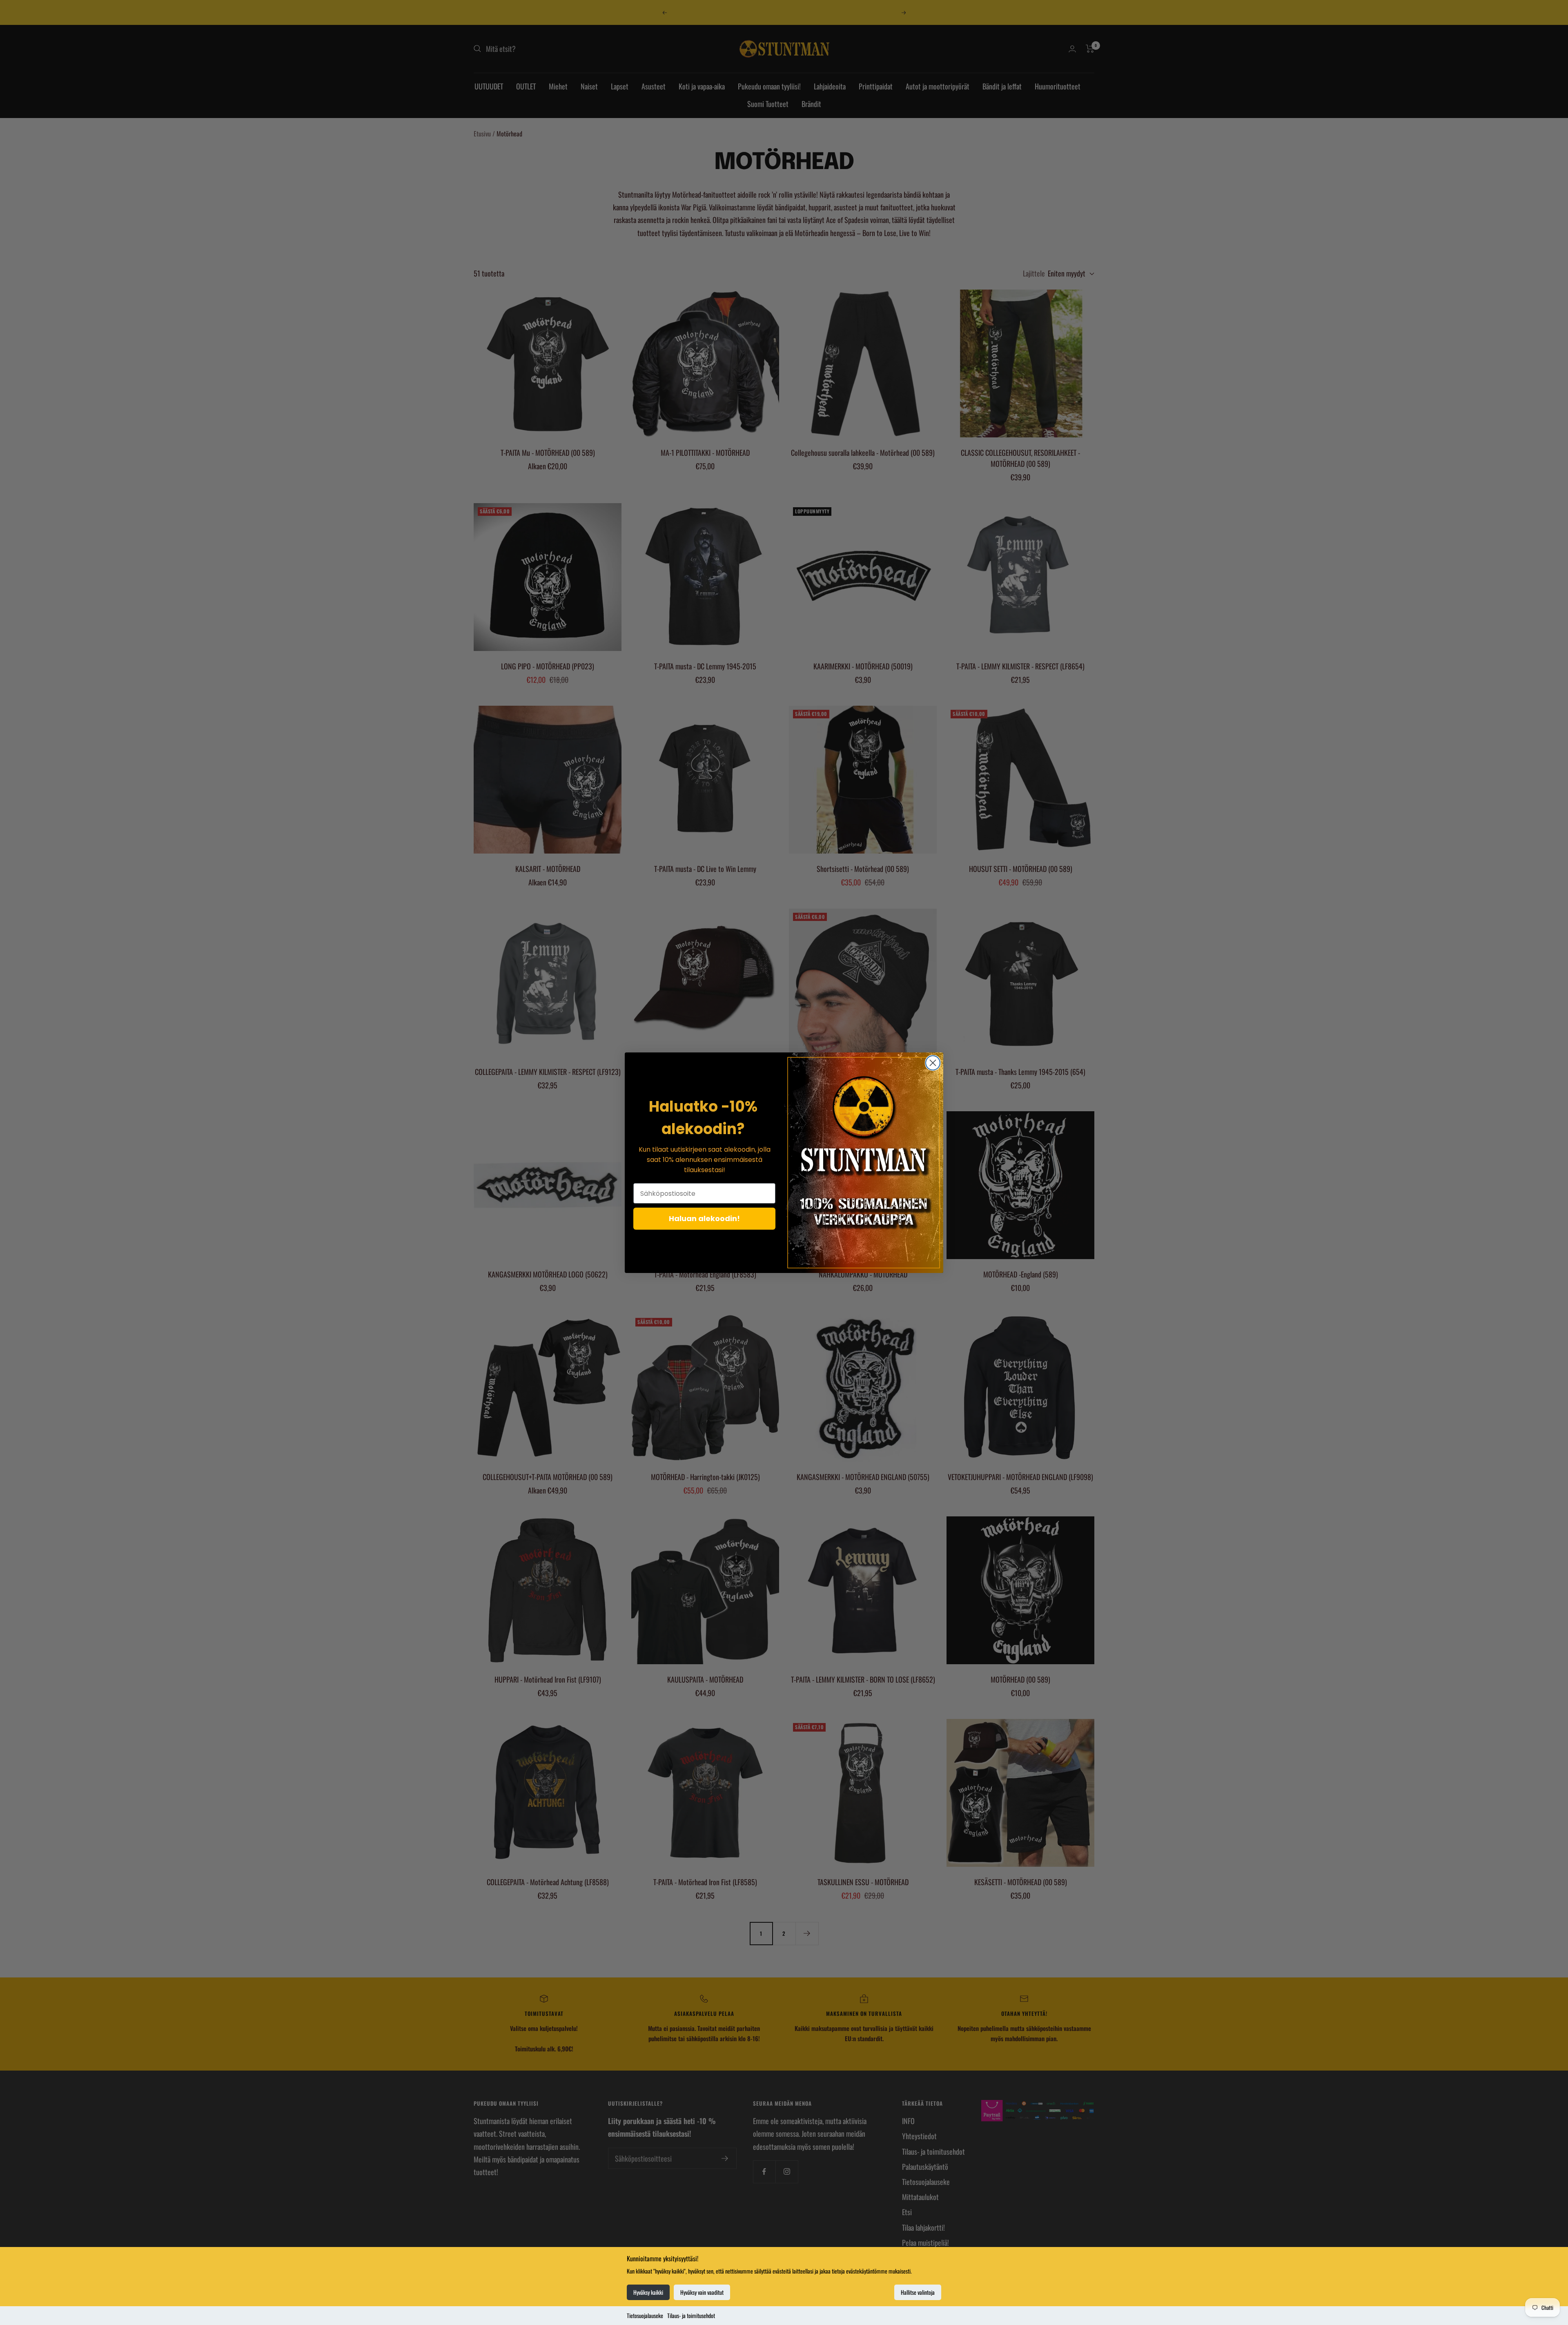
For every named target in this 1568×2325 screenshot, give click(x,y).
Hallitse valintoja (918, 2292)
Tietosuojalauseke (645, 2315)
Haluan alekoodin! (704, 1218)
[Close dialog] (933, 1063)
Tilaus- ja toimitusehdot (691, 2315)
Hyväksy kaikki (648, 2292)
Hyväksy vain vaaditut (702, 2292)
